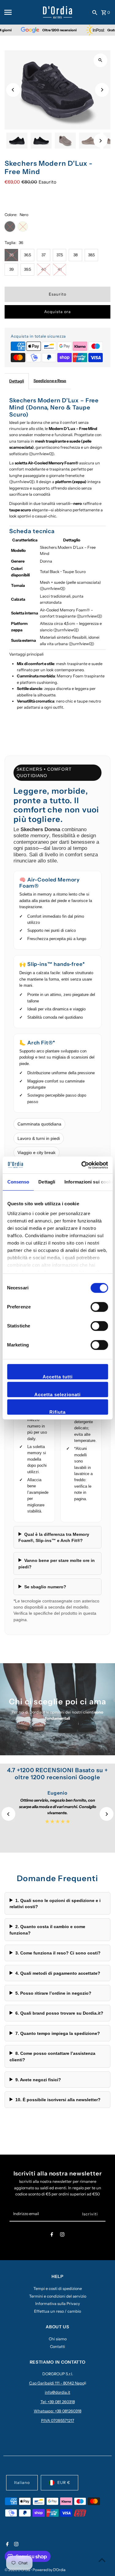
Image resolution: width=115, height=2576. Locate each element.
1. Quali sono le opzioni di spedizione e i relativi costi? (55, 1904)
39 (11, 269)
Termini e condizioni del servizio (58, 2296)
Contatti (57, 2347)
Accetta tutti (58, 1377)
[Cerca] (95, 12)
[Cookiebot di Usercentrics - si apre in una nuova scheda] (82, 1165)
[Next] (102, 90)
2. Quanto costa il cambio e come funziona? (47, 1930)
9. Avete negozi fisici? (38, 2080)
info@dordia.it (57, 2392)
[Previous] (13, 90)
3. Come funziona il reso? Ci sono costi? (58, 1953)
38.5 (91, 255)
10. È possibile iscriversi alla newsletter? (58, 2100)
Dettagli (17, 381)
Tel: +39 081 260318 (58, 2402)
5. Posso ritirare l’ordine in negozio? (53, 1993)
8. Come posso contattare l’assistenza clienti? (52, 2056)
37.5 (60, 255)
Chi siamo (58, 2339)
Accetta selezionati (57, 1395)
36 (11, 255)
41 (60, 269)
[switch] (99, 1307)
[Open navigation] (21, 12)
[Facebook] (52, 2235)
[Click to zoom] (100, 60)
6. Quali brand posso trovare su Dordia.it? (59, 2013)
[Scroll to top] (102, 2560)
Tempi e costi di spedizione (58, 2289)
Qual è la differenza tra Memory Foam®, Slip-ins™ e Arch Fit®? (54, 1537)
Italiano (22, 2483)
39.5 (27, 269)
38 (75, 255)
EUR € (64, 2483)
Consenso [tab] (18, 1182)
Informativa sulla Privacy (58, 2304)
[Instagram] (62, 2235)
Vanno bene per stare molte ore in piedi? (57, 1563)
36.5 (27, 255)
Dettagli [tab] (47, 1182)
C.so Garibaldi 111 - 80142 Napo (57, 2383)
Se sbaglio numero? (45, 1587)
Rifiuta (57, 1412)
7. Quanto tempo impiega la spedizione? (58, 2033)
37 (44, 255)
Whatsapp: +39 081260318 (57, 2411)
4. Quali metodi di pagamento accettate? (58, 1973)
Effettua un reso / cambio (57, 2311)
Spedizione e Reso (50, 381)
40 (44, 269)
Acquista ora (57, 312)
